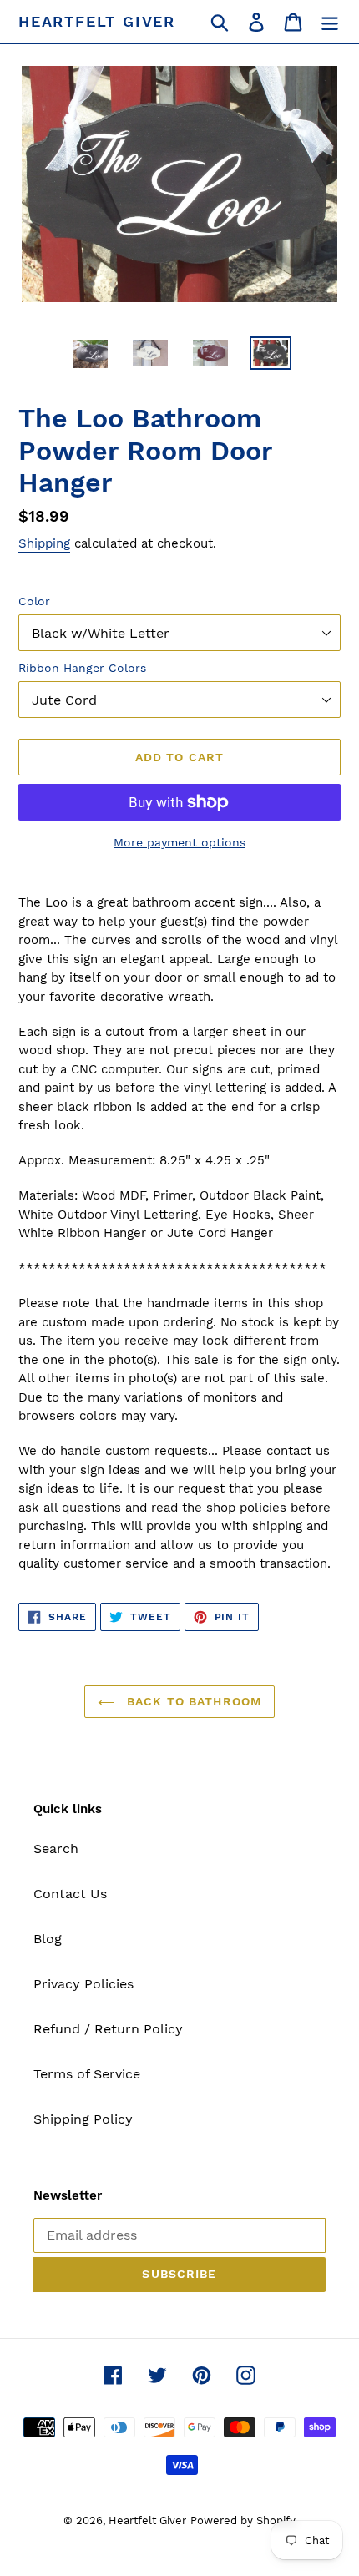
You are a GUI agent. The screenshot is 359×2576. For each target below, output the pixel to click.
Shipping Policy (83, 2119)
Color (34, 601)
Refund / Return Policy (108, 2029)
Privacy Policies (83, 1984)
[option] (90, 355)
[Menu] (330, 22)
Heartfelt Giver (97, 21)
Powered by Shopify (243, 2520)
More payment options (179, 842)
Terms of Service (87, 2074)
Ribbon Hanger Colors (82, 668)
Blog (48, 1939)
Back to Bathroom (192, 1701)
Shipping (44, 543)
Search (56, 1849)
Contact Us (70, 1894)
